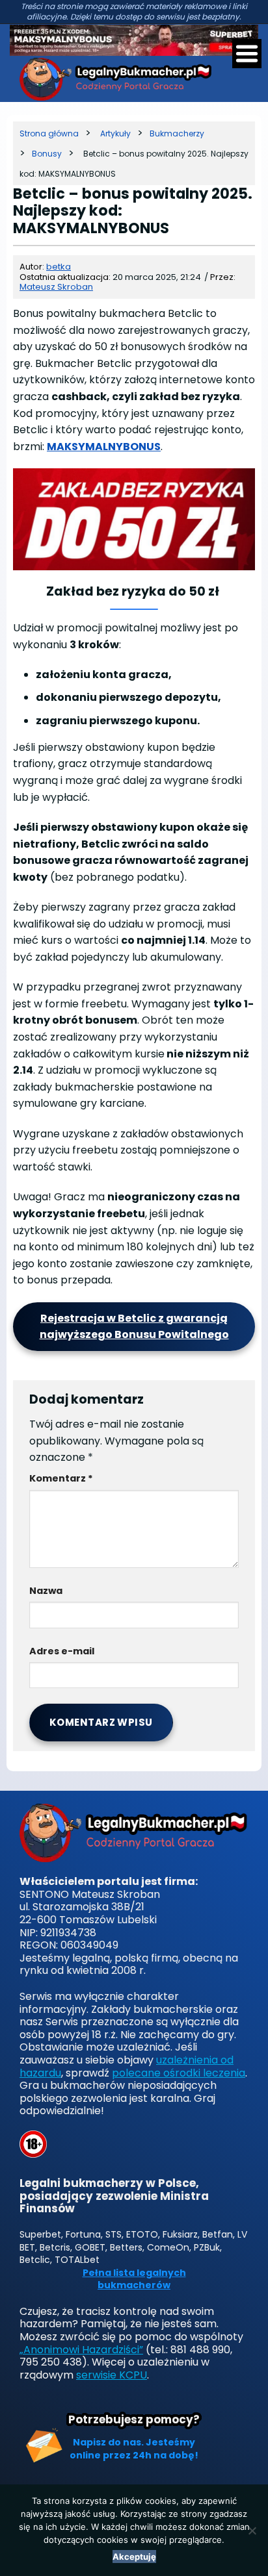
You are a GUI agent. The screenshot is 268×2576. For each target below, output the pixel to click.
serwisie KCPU (112, 2375)
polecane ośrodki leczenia (179, 2073)
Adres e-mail (62, 1651)
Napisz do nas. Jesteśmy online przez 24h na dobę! (134, 2449)
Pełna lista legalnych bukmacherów (134, 2279)
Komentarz (61, 1478)
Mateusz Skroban (56, 287)
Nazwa (46, 1591)
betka (59, 267)
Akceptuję (134, 2557)
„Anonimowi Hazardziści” (81, 2350)
